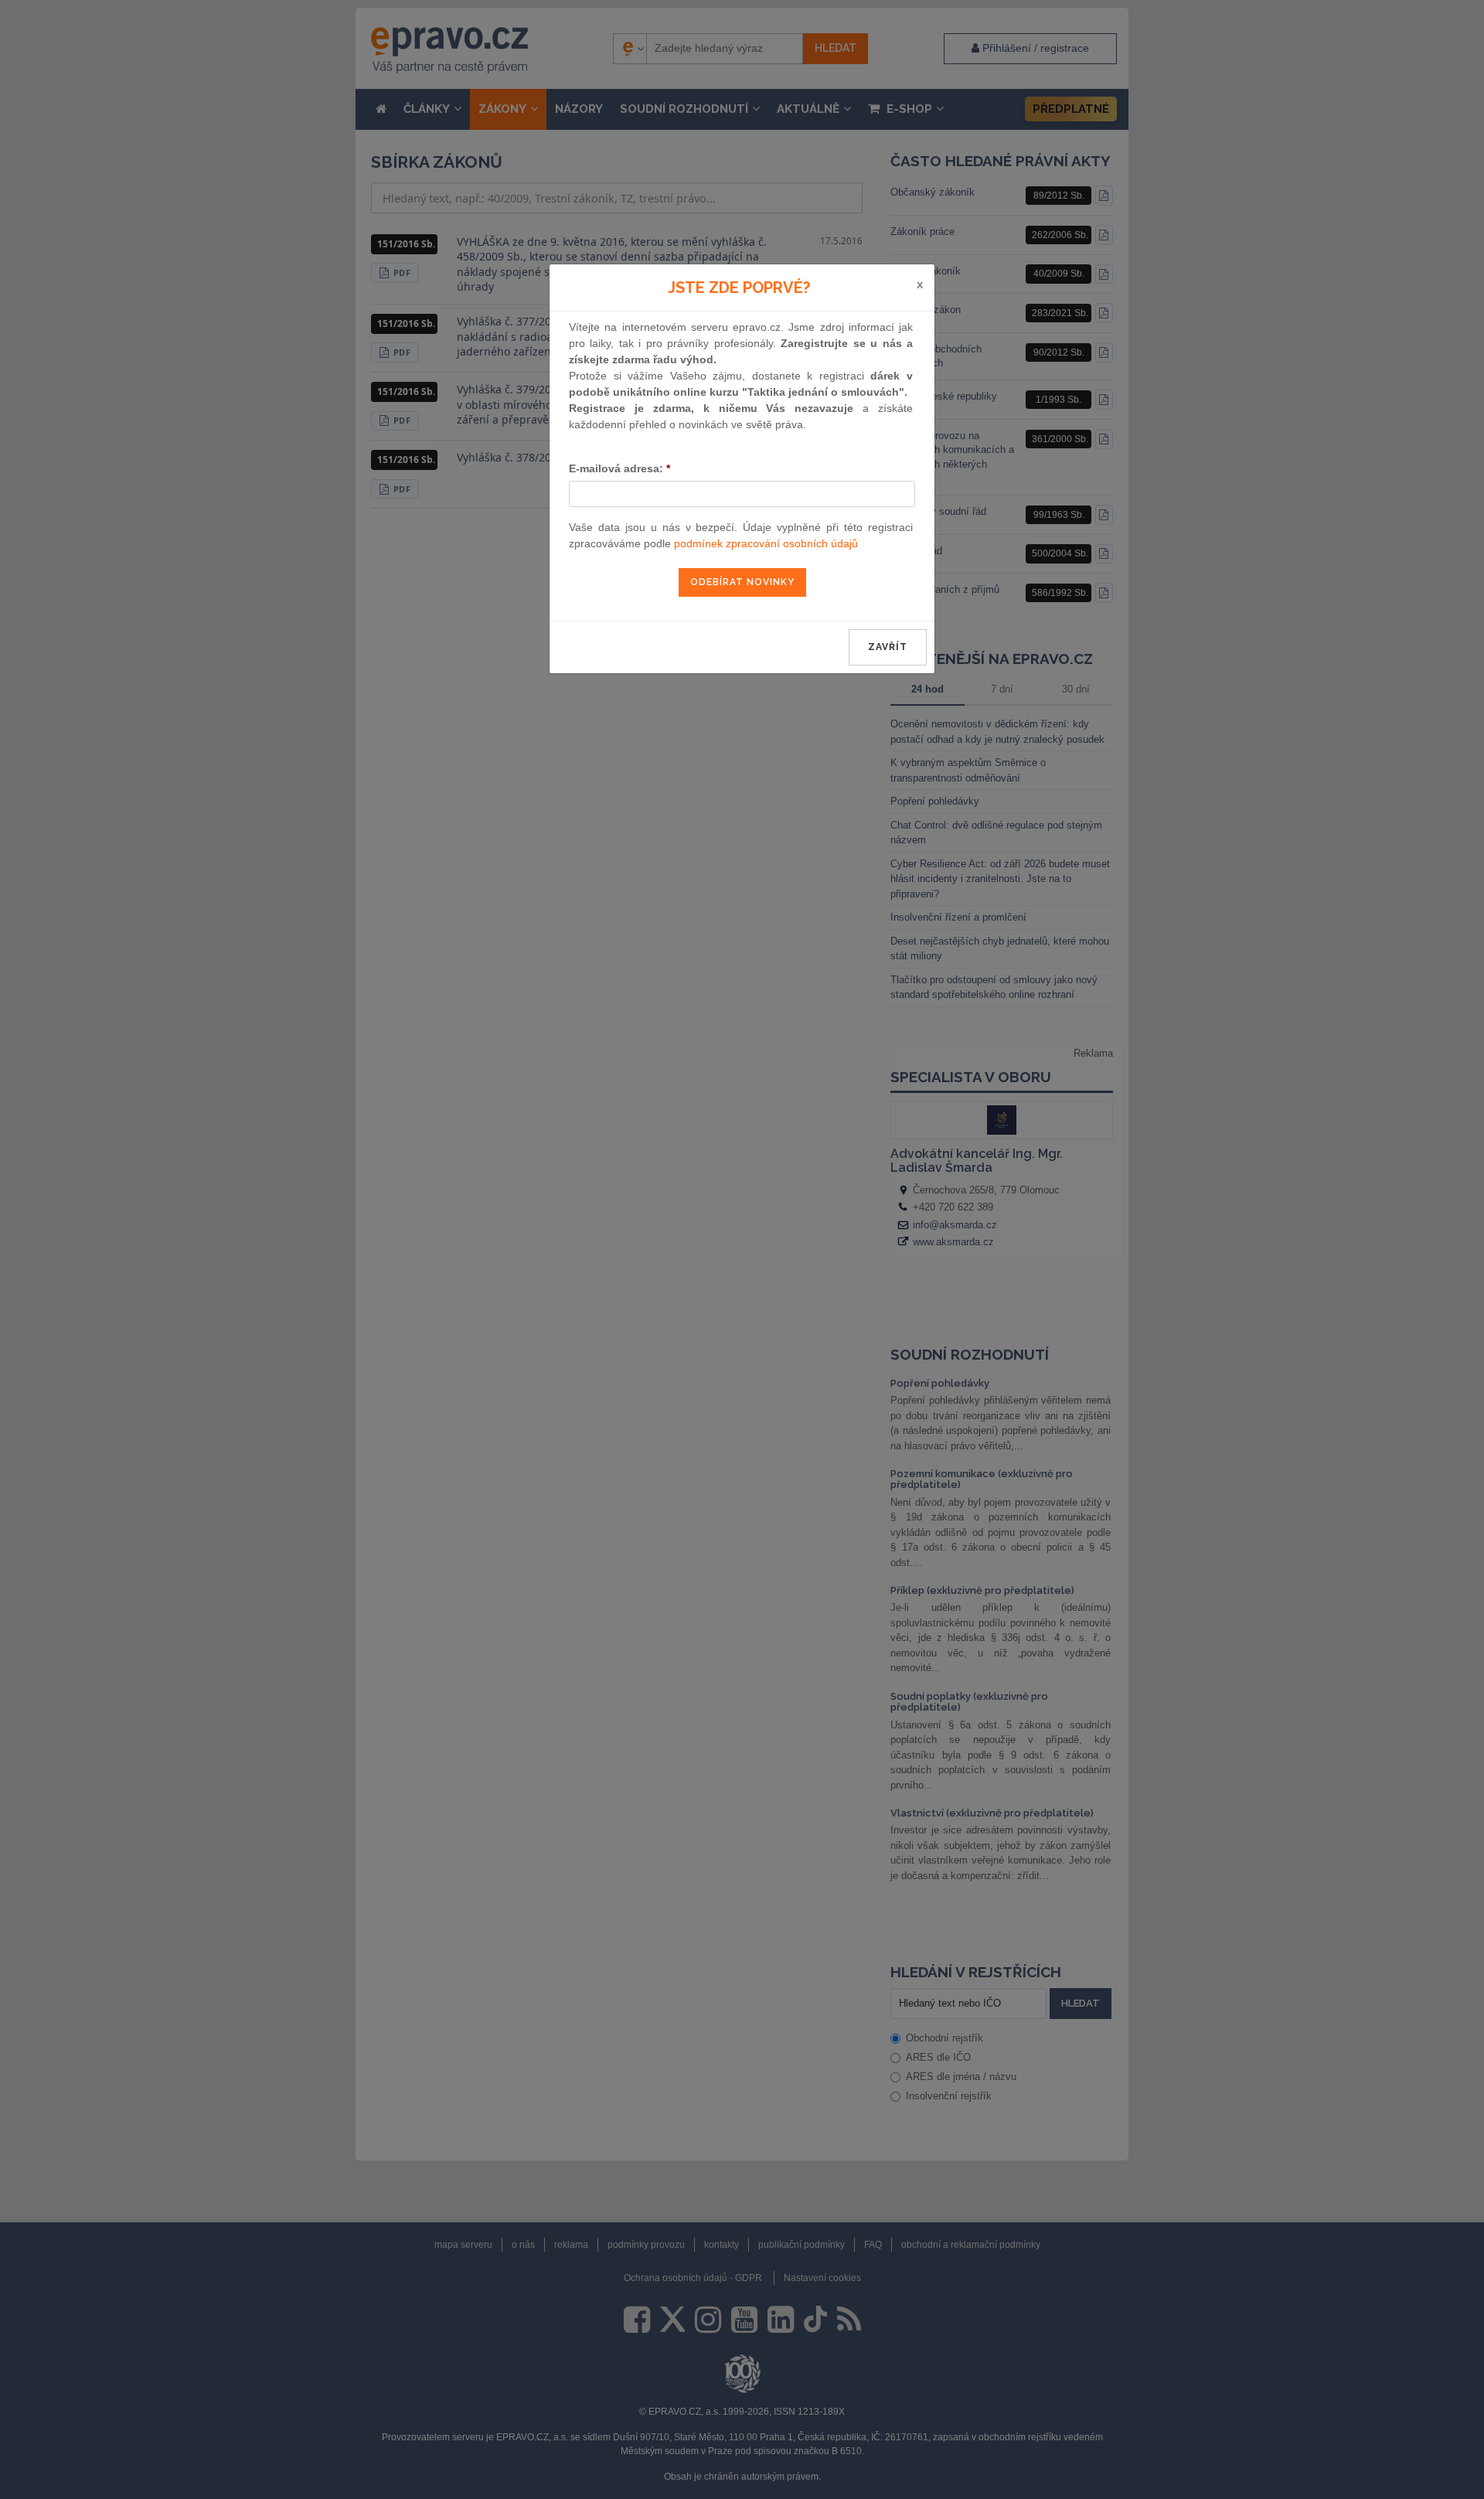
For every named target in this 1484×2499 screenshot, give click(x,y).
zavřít (888, 647)
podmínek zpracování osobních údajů (766, 543)
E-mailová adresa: (619, 468)
